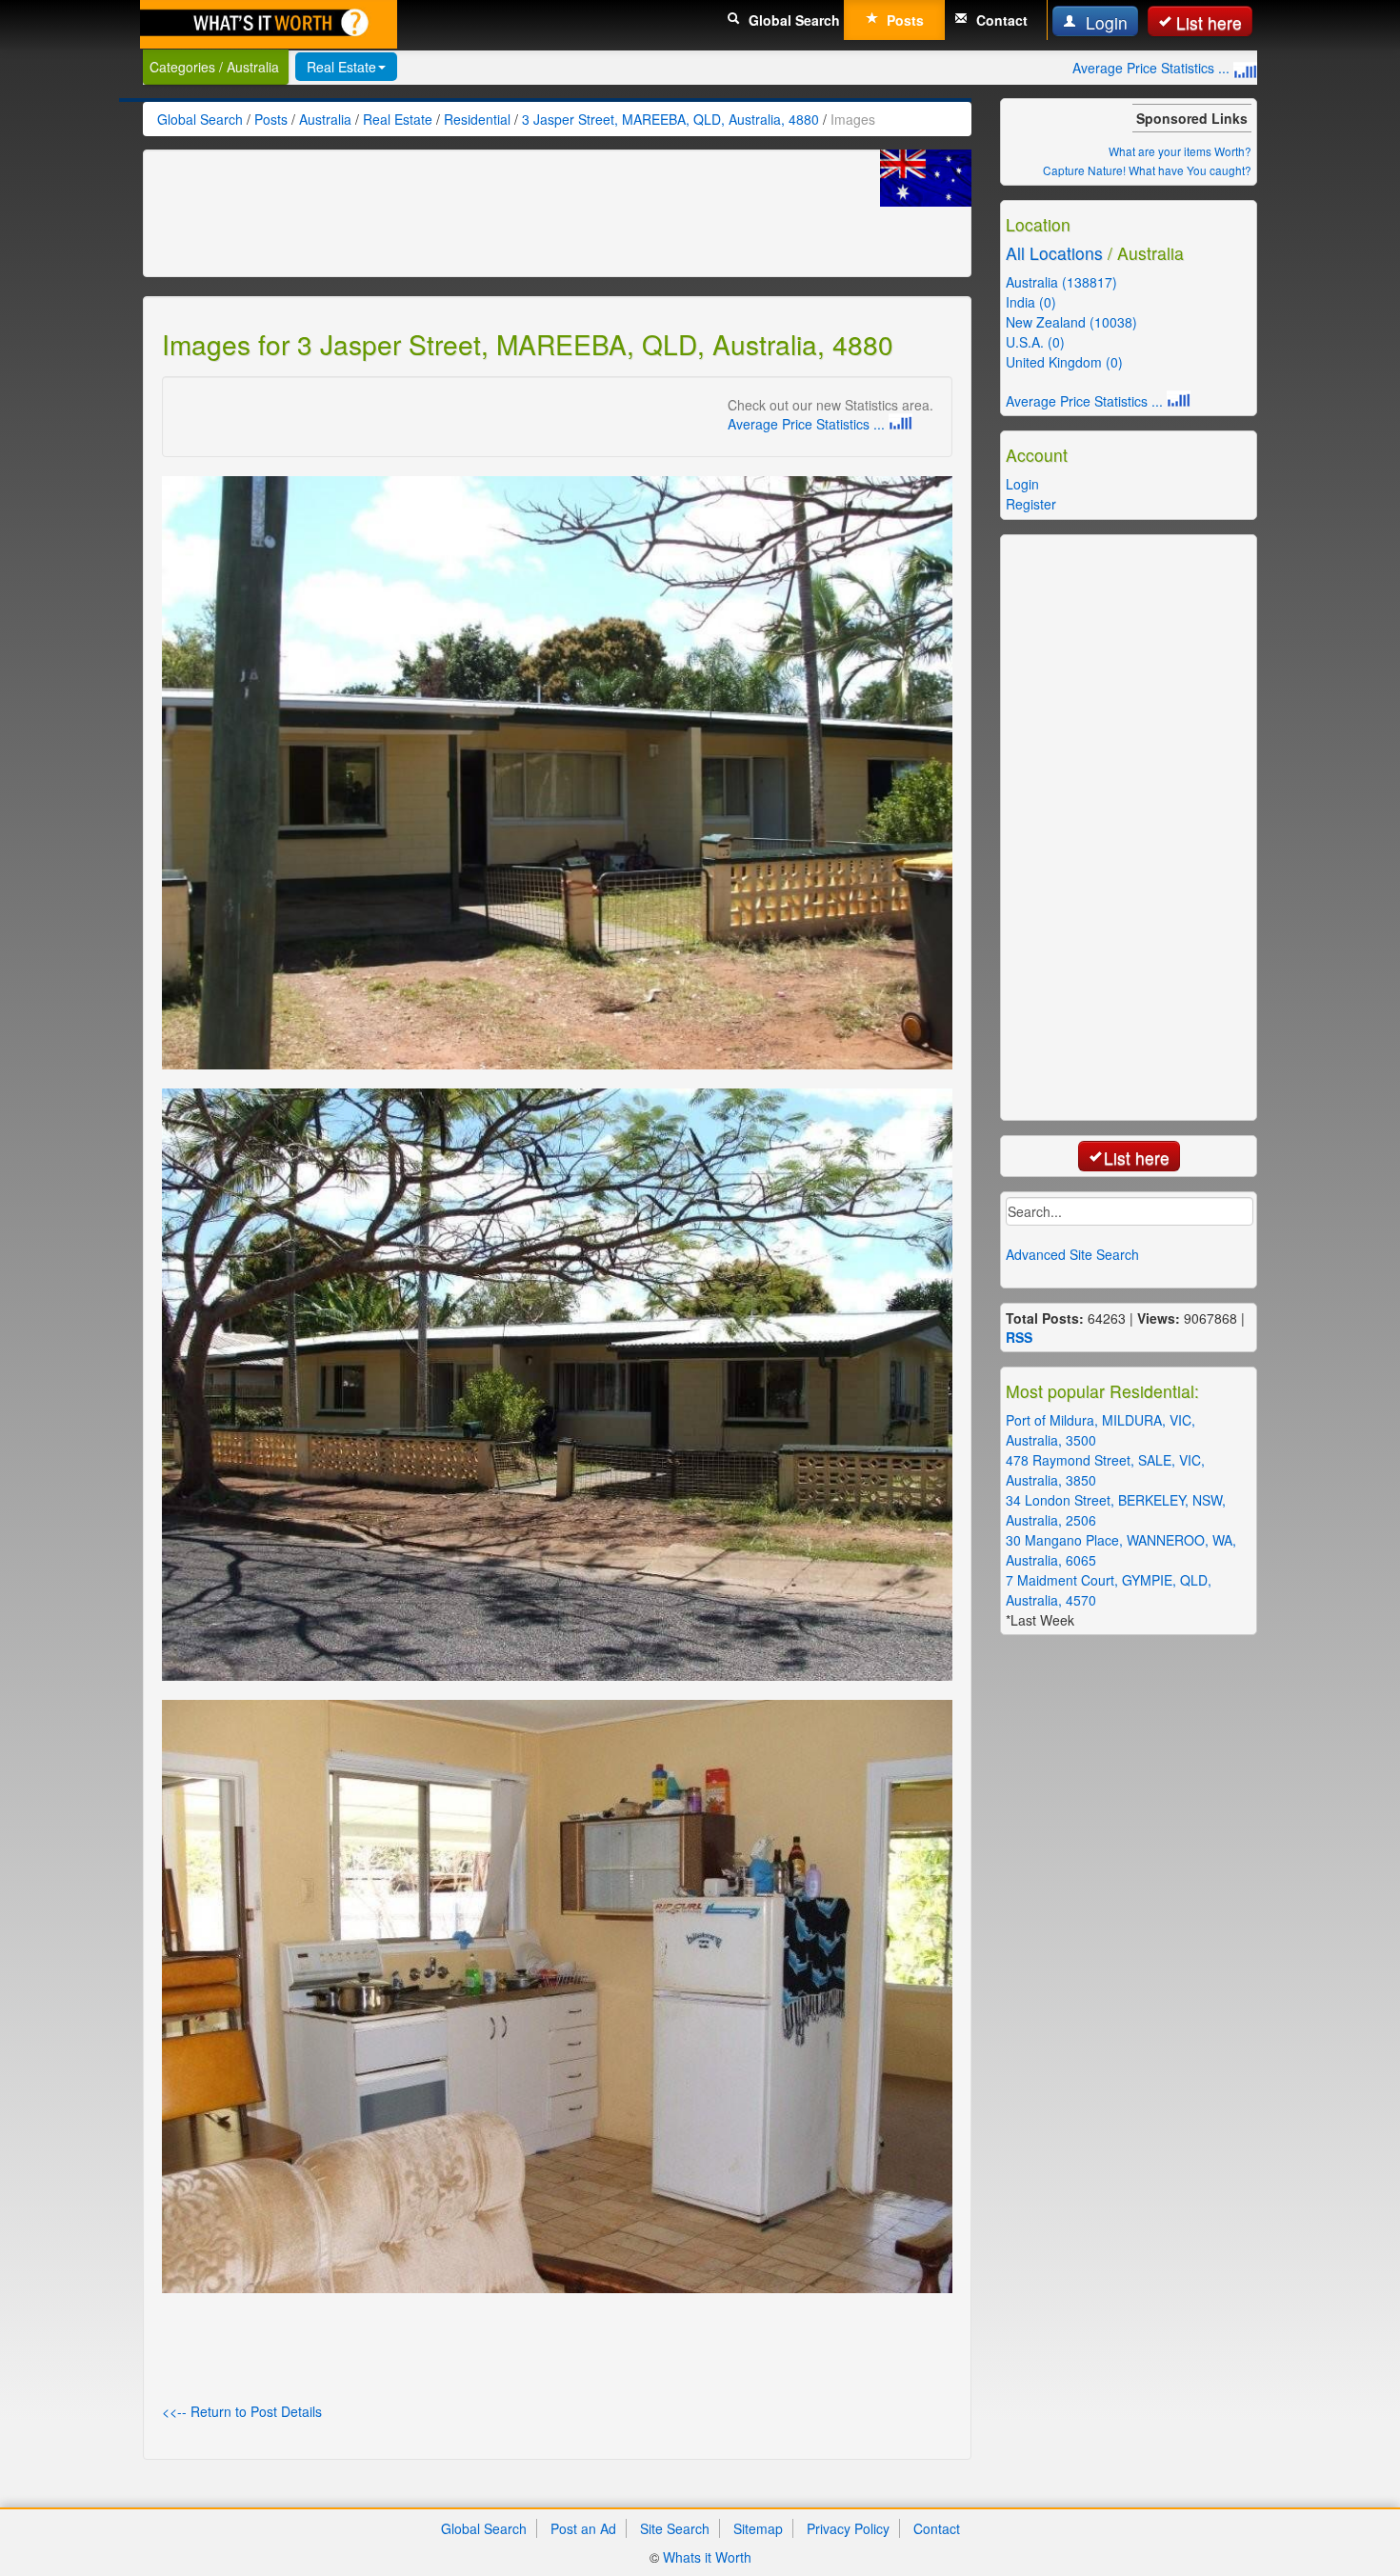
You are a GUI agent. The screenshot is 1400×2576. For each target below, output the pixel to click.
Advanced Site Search (1072, 1254)
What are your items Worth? (1180, 151)
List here (1209, 22)
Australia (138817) (1061, 282)
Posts (903, 20)
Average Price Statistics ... (1153, 68)
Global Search (792, 20)
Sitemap (758, 2528)
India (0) (1031, 302)
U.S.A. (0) (1035, 342)
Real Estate (341, 67)
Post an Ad (583, 2528)
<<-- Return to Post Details (242, 2411)
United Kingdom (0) (1064, 362)
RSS (1019, 1337)
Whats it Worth (707, 2557)
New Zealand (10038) (1071, 322)
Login (1104, 22)
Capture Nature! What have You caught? (1147, 170)
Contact (1000, 20)
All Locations (1054, 253)
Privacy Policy (848, 2528)
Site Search (675, 2528)
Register (1031, 504)
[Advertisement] (509, 211)
